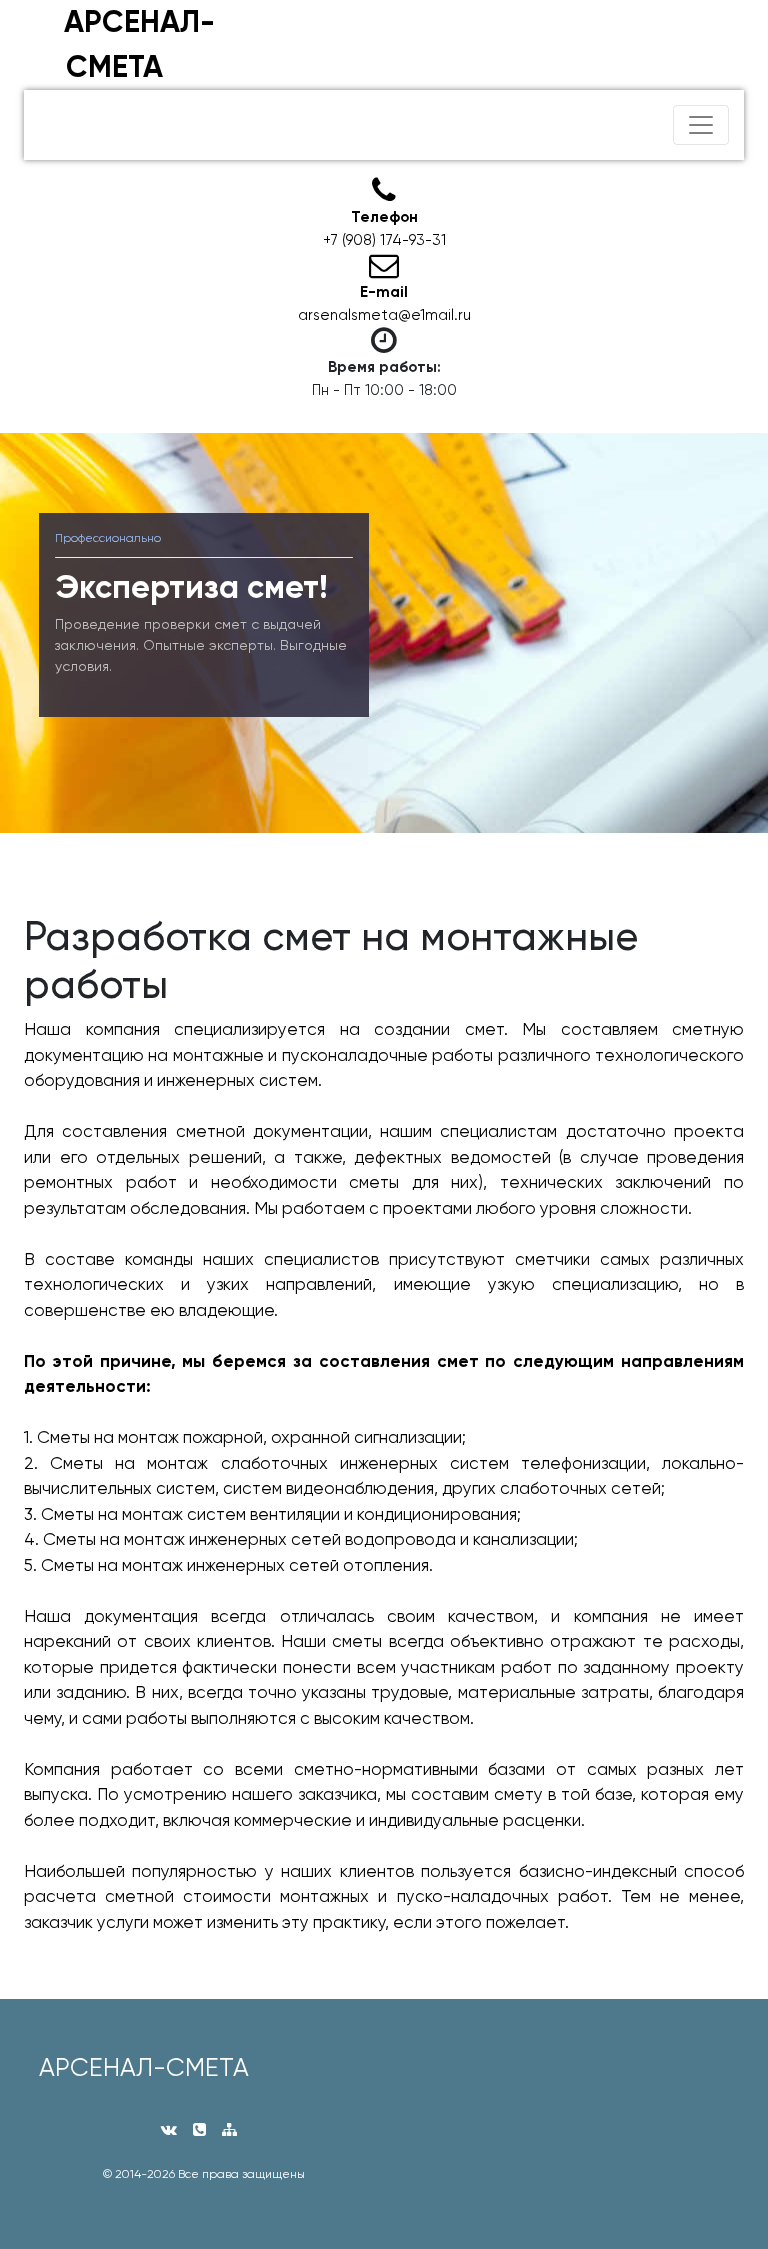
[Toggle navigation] (701, 125)
